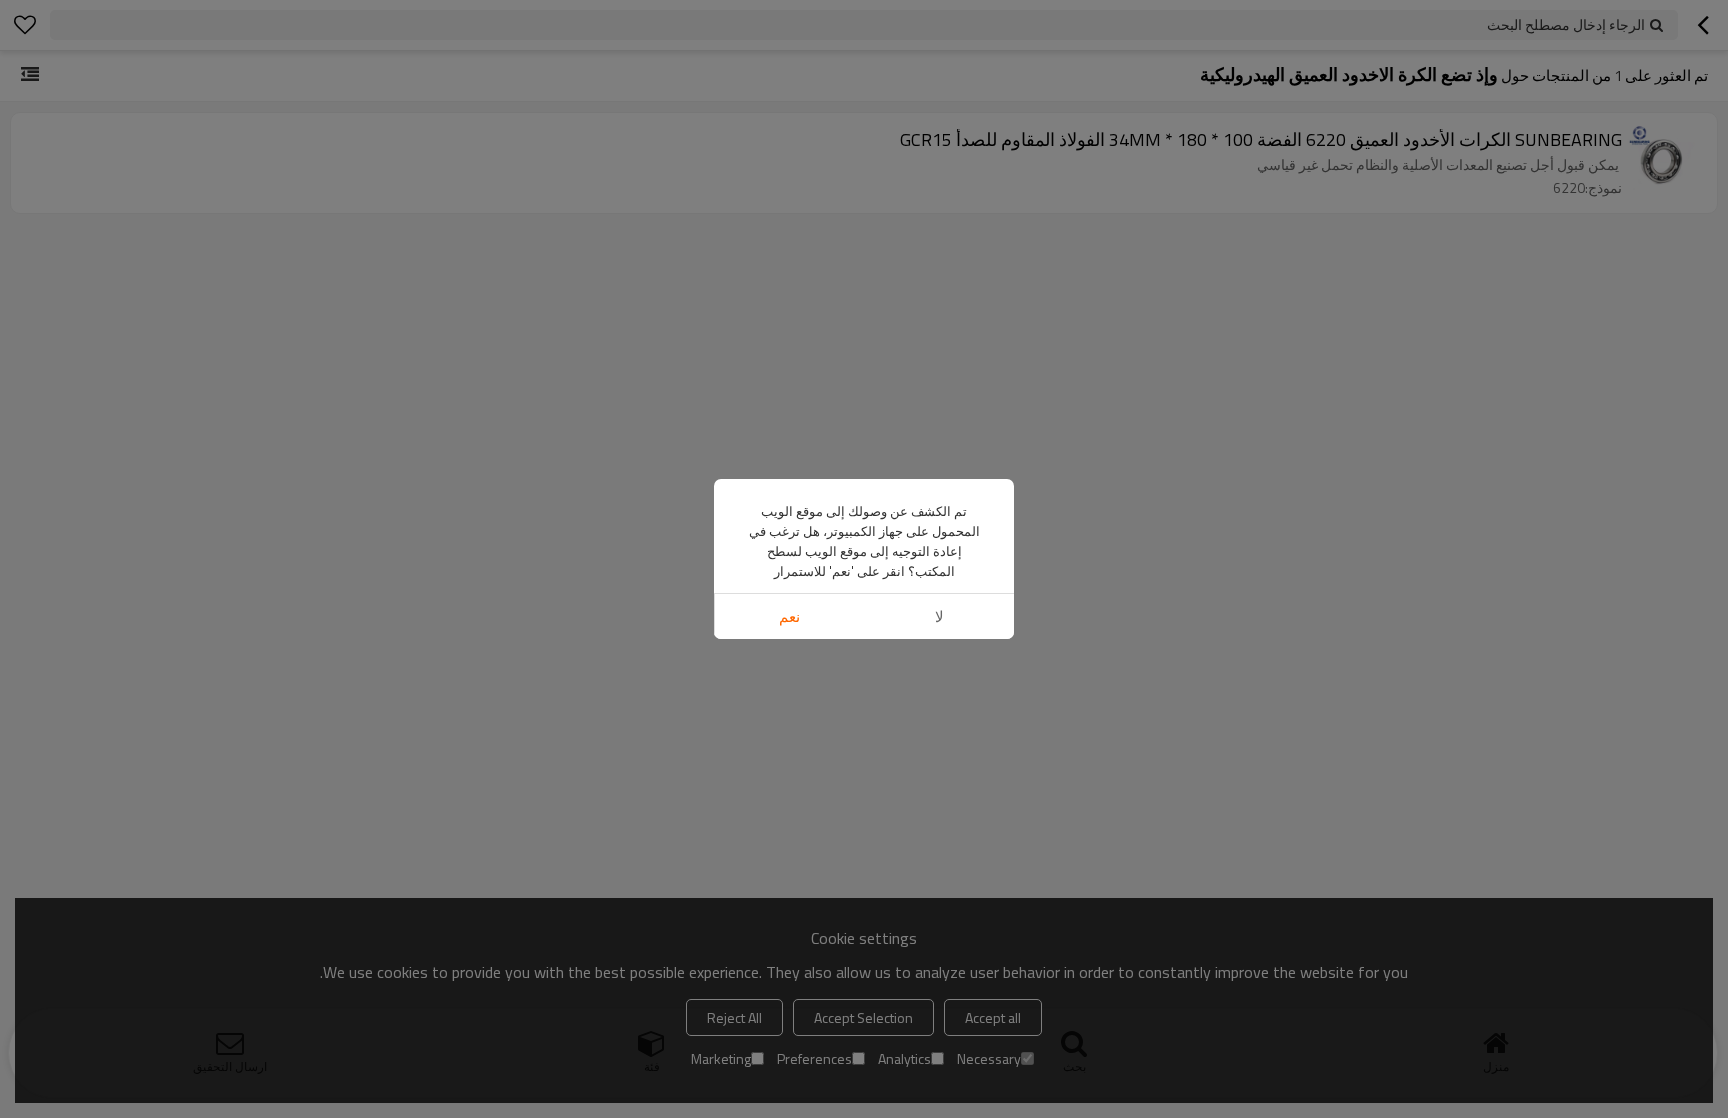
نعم (789, 616)
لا (939, 616)
